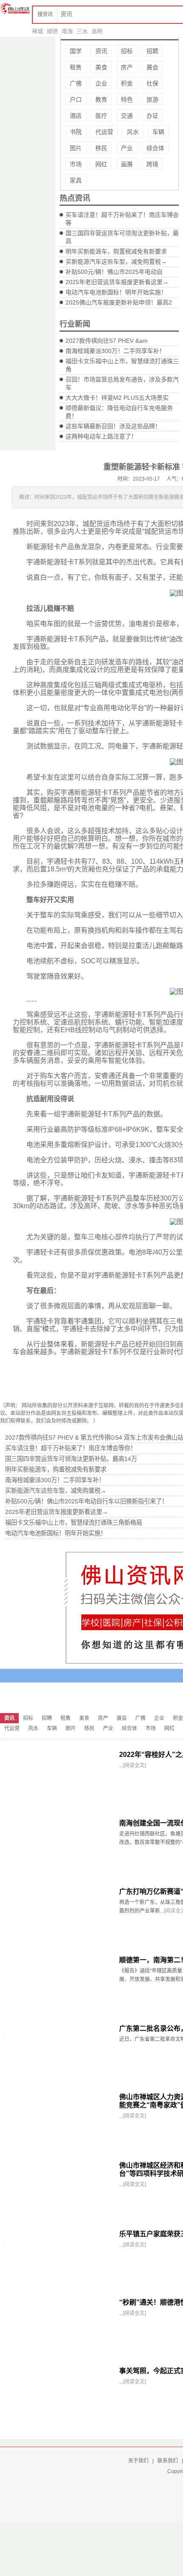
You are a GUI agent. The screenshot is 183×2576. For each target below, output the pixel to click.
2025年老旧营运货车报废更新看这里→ (117, 282)
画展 (127, 164)
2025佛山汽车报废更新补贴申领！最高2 (119, 302)
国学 (76, 51)
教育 (101, 100)
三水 (82, 31)
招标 (127, 51)
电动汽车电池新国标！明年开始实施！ (116, 292)
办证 (152, 116)
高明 (97, 31)
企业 (101, 83)
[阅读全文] (134, 1765)
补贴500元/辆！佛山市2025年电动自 (114, 272)
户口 (76, 100)
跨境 (152, 164)
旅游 (152, 100)
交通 (127, 116)
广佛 (76, 83)
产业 (127, 148)
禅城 (37, 31)
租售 (76, 67)
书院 (76, 132)
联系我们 (168, 2461)
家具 (76, 180)
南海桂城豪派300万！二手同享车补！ (115, 351)
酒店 (76, 116)
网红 (101, 164)
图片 (76, 148)
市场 (76, 164)
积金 (127, 83)
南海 (67, 31)
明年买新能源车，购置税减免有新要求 (116, 251)
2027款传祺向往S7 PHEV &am (107, 341)
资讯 (101, 51)
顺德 (52, 31)
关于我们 (138, 2461)
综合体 (155, 148)
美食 (101, 67)
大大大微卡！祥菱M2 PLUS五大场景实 (117, 398)
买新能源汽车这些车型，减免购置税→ (116, 262)
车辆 (158, 132)
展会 (152, 67)
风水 (133, 132)
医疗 (101, 116)
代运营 (104, 132)
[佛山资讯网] (15, 9)
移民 (101, 148)
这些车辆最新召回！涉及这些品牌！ (113, 426)
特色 (127, 100)
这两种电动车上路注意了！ (101, 436)
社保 (152, 83)
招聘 (152, 51)
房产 (127, 67)
